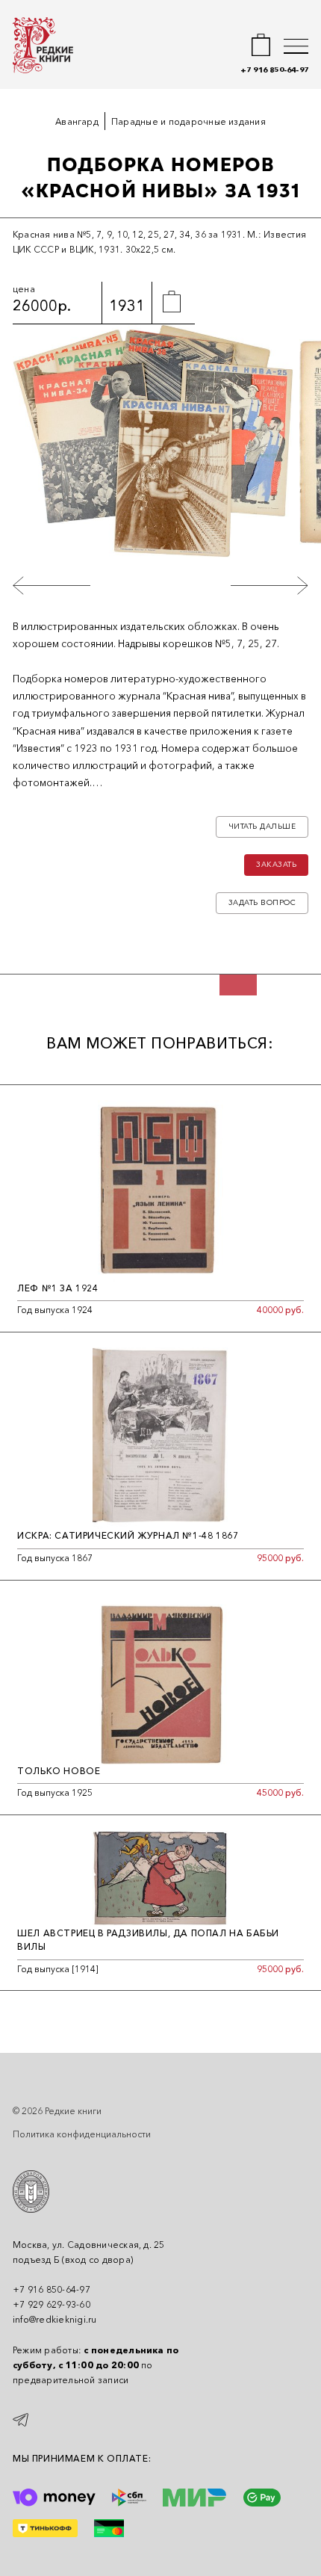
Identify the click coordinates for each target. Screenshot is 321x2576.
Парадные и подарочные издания (188, 121)
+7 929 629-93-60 (52, 2304)
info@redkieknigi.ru (55, 2319)
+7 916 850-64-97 (274, 70)
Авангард (77, 121)
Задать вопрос (262, 902)
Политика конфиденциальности (82, 2134)
